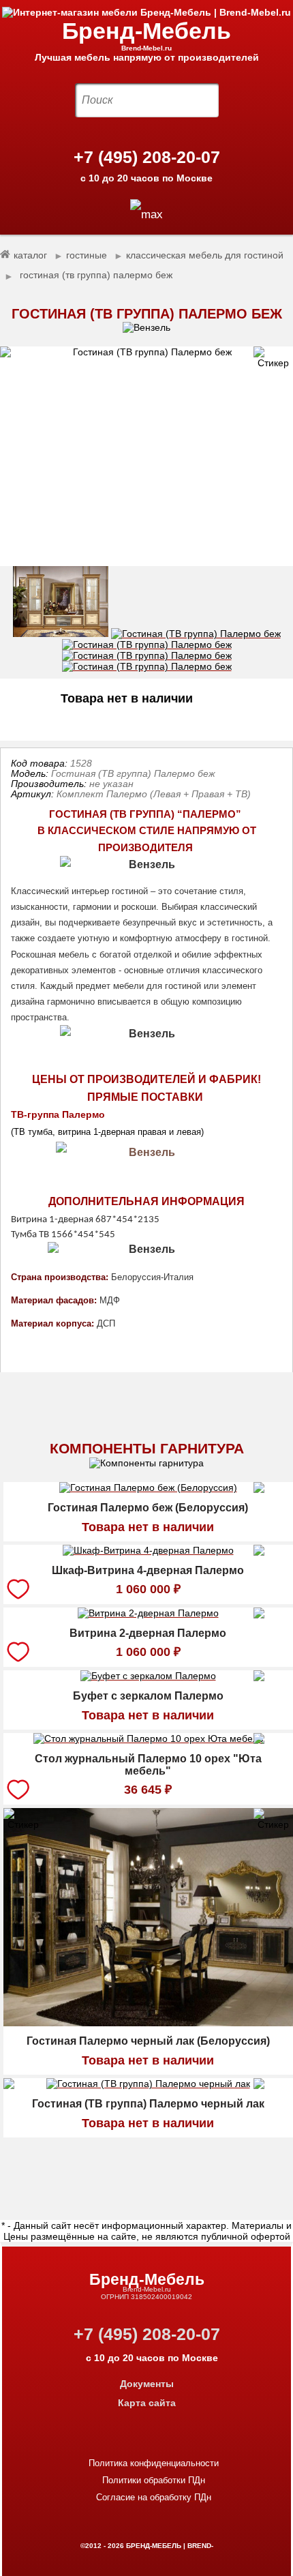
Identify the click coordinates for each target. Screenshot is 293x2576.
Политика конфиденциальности (154, 2463)
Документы (147, 2384)
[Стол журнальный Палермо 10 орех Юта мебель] (148, 1741)
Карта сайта (147, 2403)
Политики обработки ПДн (154, 2480)
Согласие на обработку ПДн (154, 2497)
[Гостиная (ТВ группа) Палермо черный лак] (148, 2086)
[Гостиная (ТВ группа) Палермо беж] (146, 457)
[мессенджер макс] (146, 214)
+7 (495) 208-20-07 (147, 157)
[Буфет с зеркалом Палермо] (148, 1678)
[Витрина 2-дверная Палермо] (148, 1615)
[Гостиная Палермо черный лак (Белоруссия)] (148, 2023)
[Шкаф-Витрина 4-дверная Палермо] (148, 1552)
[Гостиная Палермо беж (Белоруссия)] (148, 1490)
